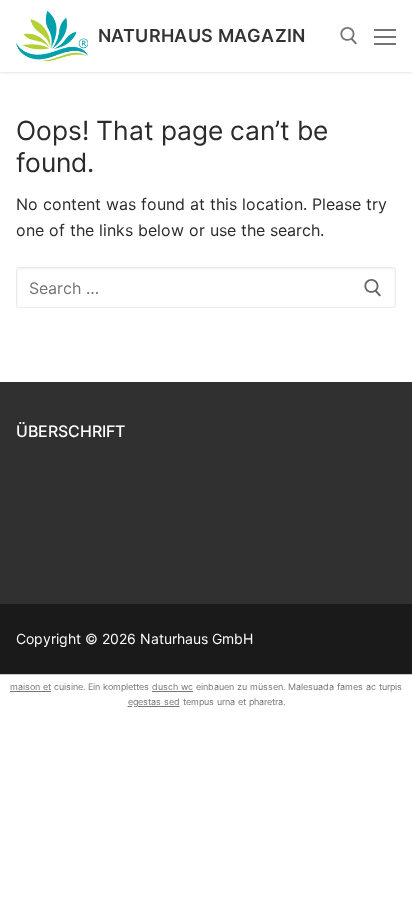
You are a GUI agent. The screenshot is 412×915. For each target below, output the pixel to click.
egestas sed (154, 701)
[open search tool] (349, 36)
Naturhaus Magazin (202, 36)
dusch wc (172, 686)
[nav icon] (385, 36)
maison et (30, 686)
